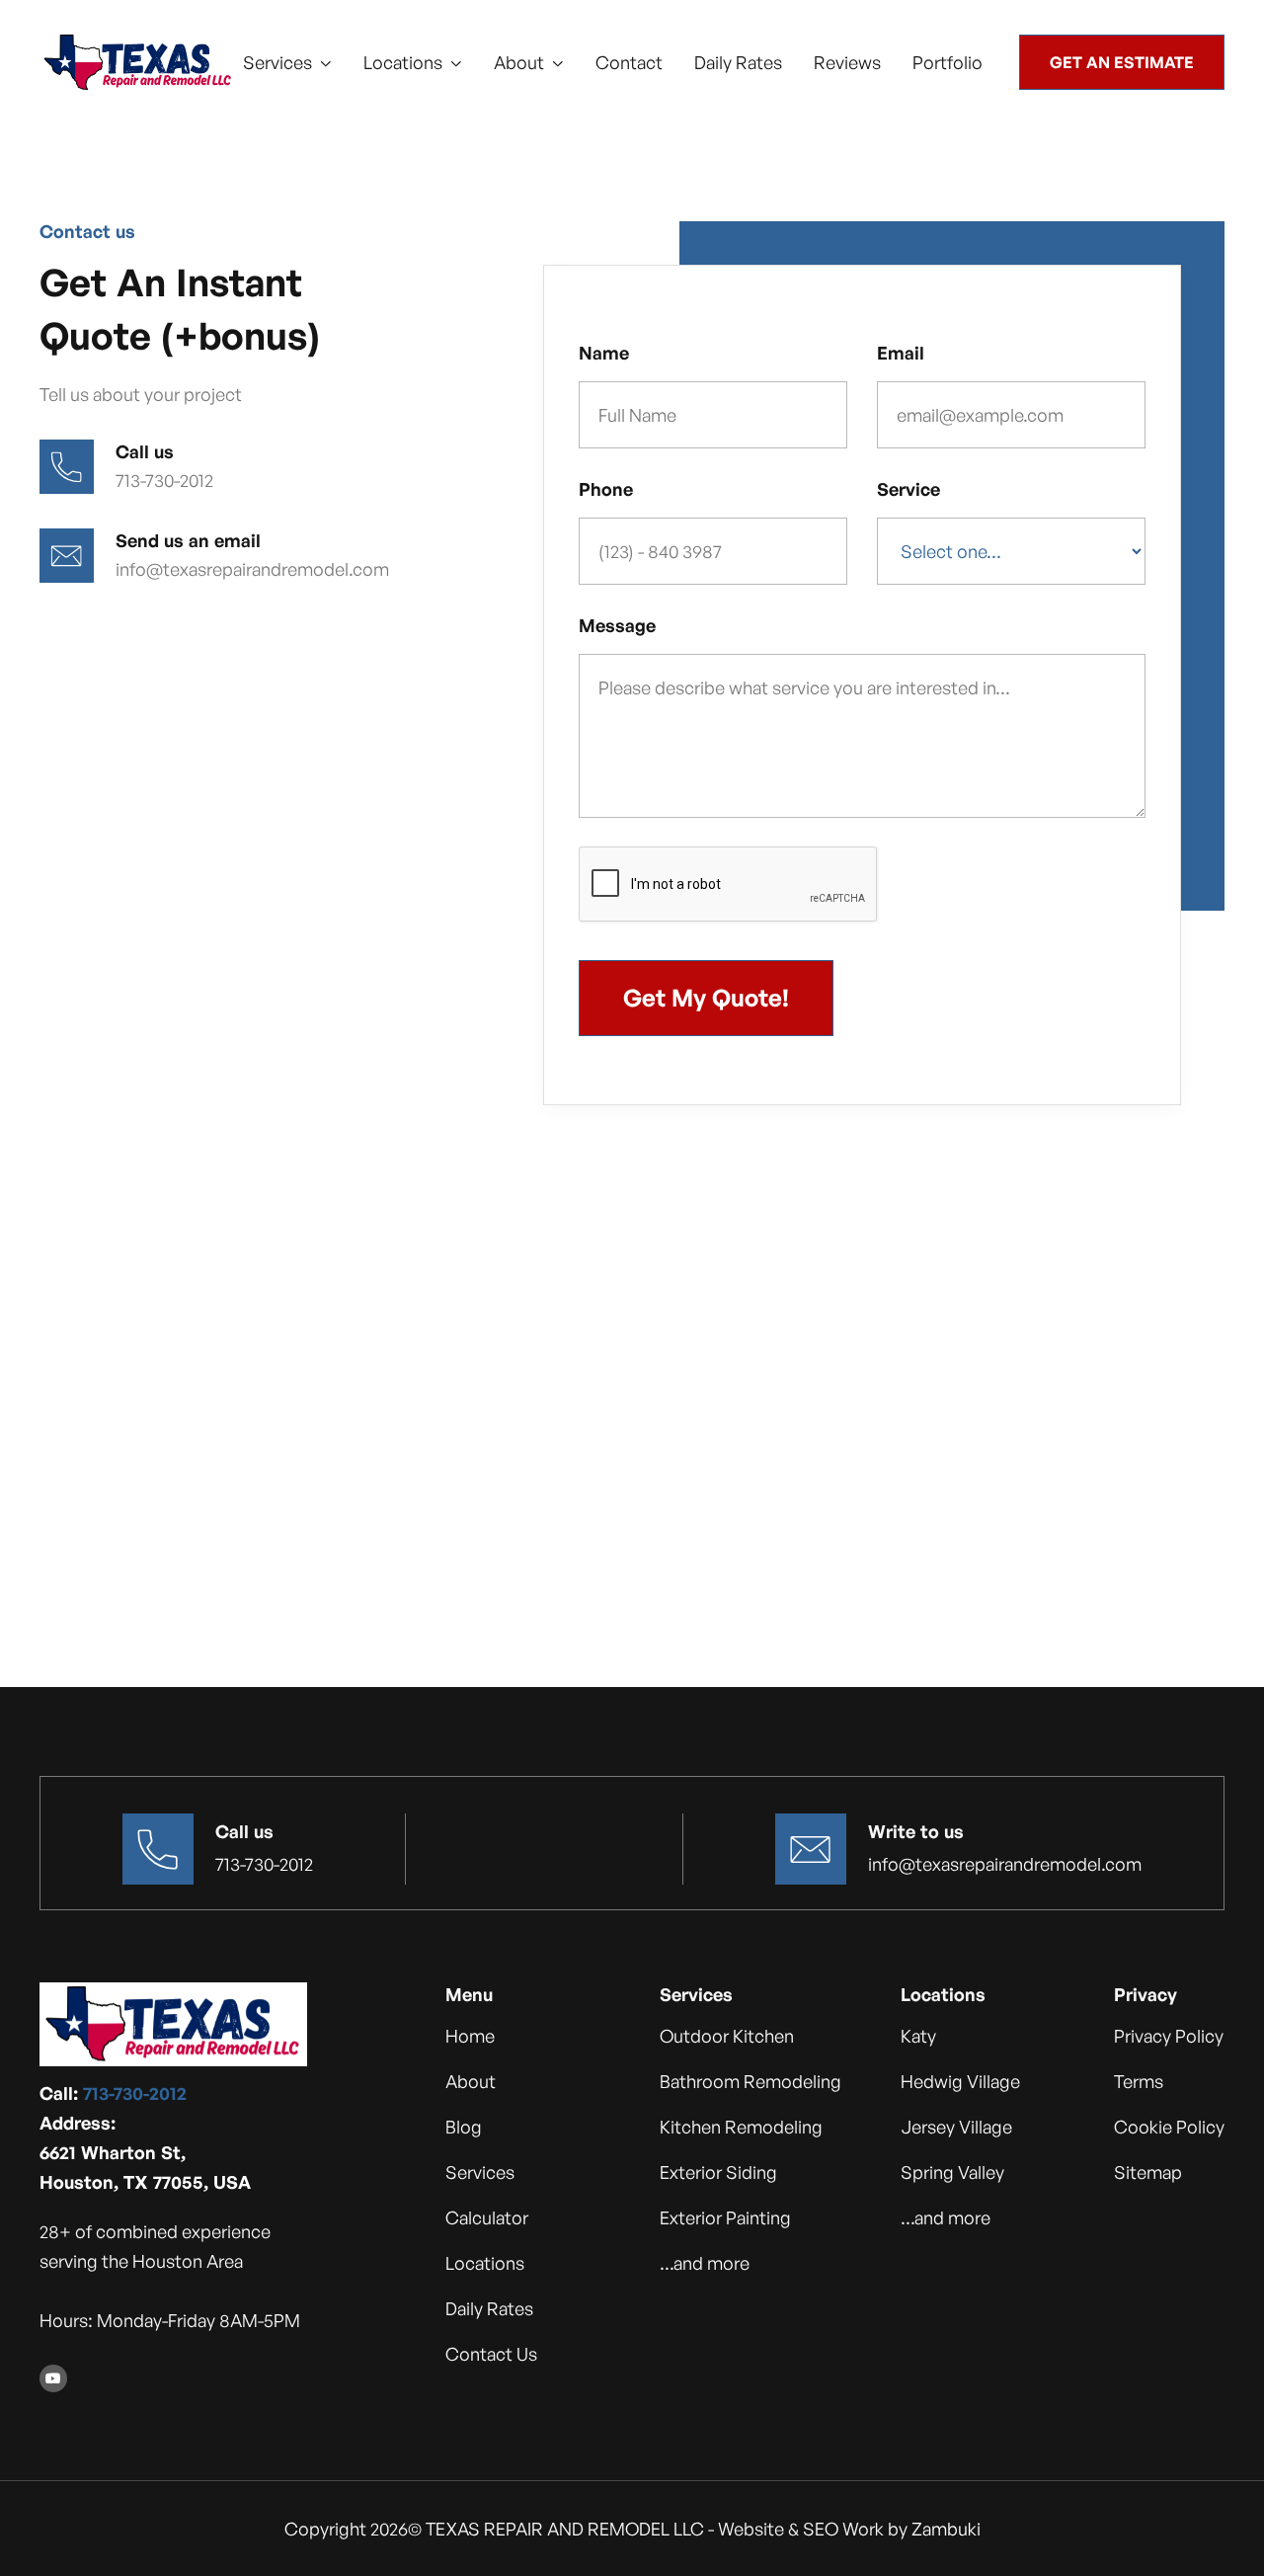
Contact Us (491, 2354)
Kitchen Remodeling (741, 2127)
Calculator (487, 2217)
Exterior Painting (725, 2217)
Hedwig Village (960, 2081)
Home (470, 2036)
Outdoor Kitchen (727, 2036)
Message (617, 625)
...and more (705, 2263)
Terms (1139, 2081)
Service (908, 489)
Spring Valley (952, 2172)
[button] (287, 62)
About (471, 2081)
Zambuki (946, 2529)
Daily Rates (738, 62)
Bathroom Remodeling (750, 2081)
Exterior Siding (718, 2172)
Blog (464, 2127)
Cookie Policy (1169, 2127)
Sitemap (1148, 2172)
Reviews (847, 62)
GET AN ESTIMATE (1122, 62)
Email (901, 353)
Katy (918, 2036)
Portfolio (948, 62)
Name (604, 353)
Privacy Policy (1169, 2036)
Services (480, 2172)
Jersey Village (956, 2127)
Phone (606, 489)
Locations (485, 2263)
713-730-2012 (135, 2093)
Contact (629, 62)
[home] (138, 63)
